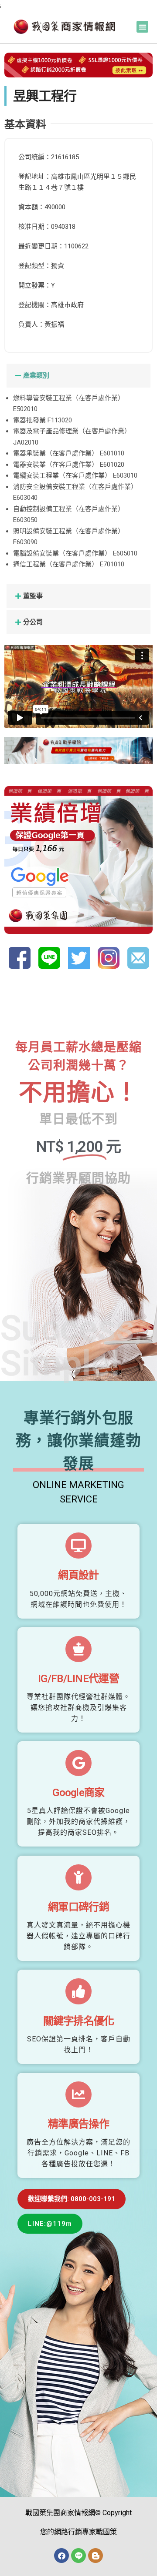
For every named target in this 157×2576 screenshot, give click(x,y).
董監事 (33, 596)
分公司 (33, 622)
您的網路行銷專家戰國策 (78, 2532)
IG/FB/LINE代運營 (78, 1679)
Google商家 (78, 1793)
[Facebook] (61, 2556)
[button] (142, 27)
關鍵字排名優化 (79, 2021)
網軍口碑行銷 (78, 1907)
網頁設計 (78, 1575)
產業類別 (36, 375)
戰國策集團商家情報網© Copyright (78, 2513)
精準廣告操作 (78, 2124)
